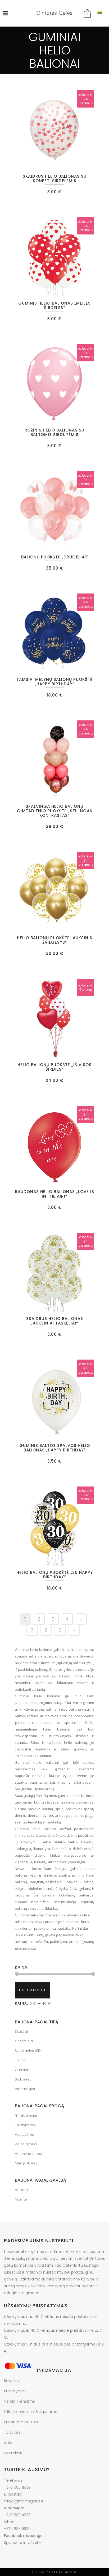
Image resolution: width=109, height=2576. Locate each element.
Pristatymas (15, 2391)
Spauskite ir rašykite (22, 2543)
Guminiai (22, 2070)
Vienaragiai (25, 2089)
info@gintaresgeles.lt (24, 2501)
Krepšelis (12, 2381)
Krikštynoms (25, 2125)
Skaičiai (21, 2032)
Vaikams (22, 2190)
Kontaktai (13, 2453)
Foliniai (21, 2060)
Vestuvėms (24, 2135)
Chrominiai (24, 2041)
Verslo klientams (19, 2401)
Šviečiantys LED (28, 2051)
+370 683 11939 (17, 2487)
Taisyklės (12, 2432)
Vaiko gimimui (27, 2144)
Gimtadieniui (26, 2115)
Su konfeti (23, 2079)
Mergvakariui (26, 2163)
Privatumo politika (21, 2422)
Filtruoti (32, 1990)
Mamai (21, 2199)
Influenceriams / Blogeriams (31, 2412)
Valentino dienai (29, 2154)
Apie (8, 2443)
